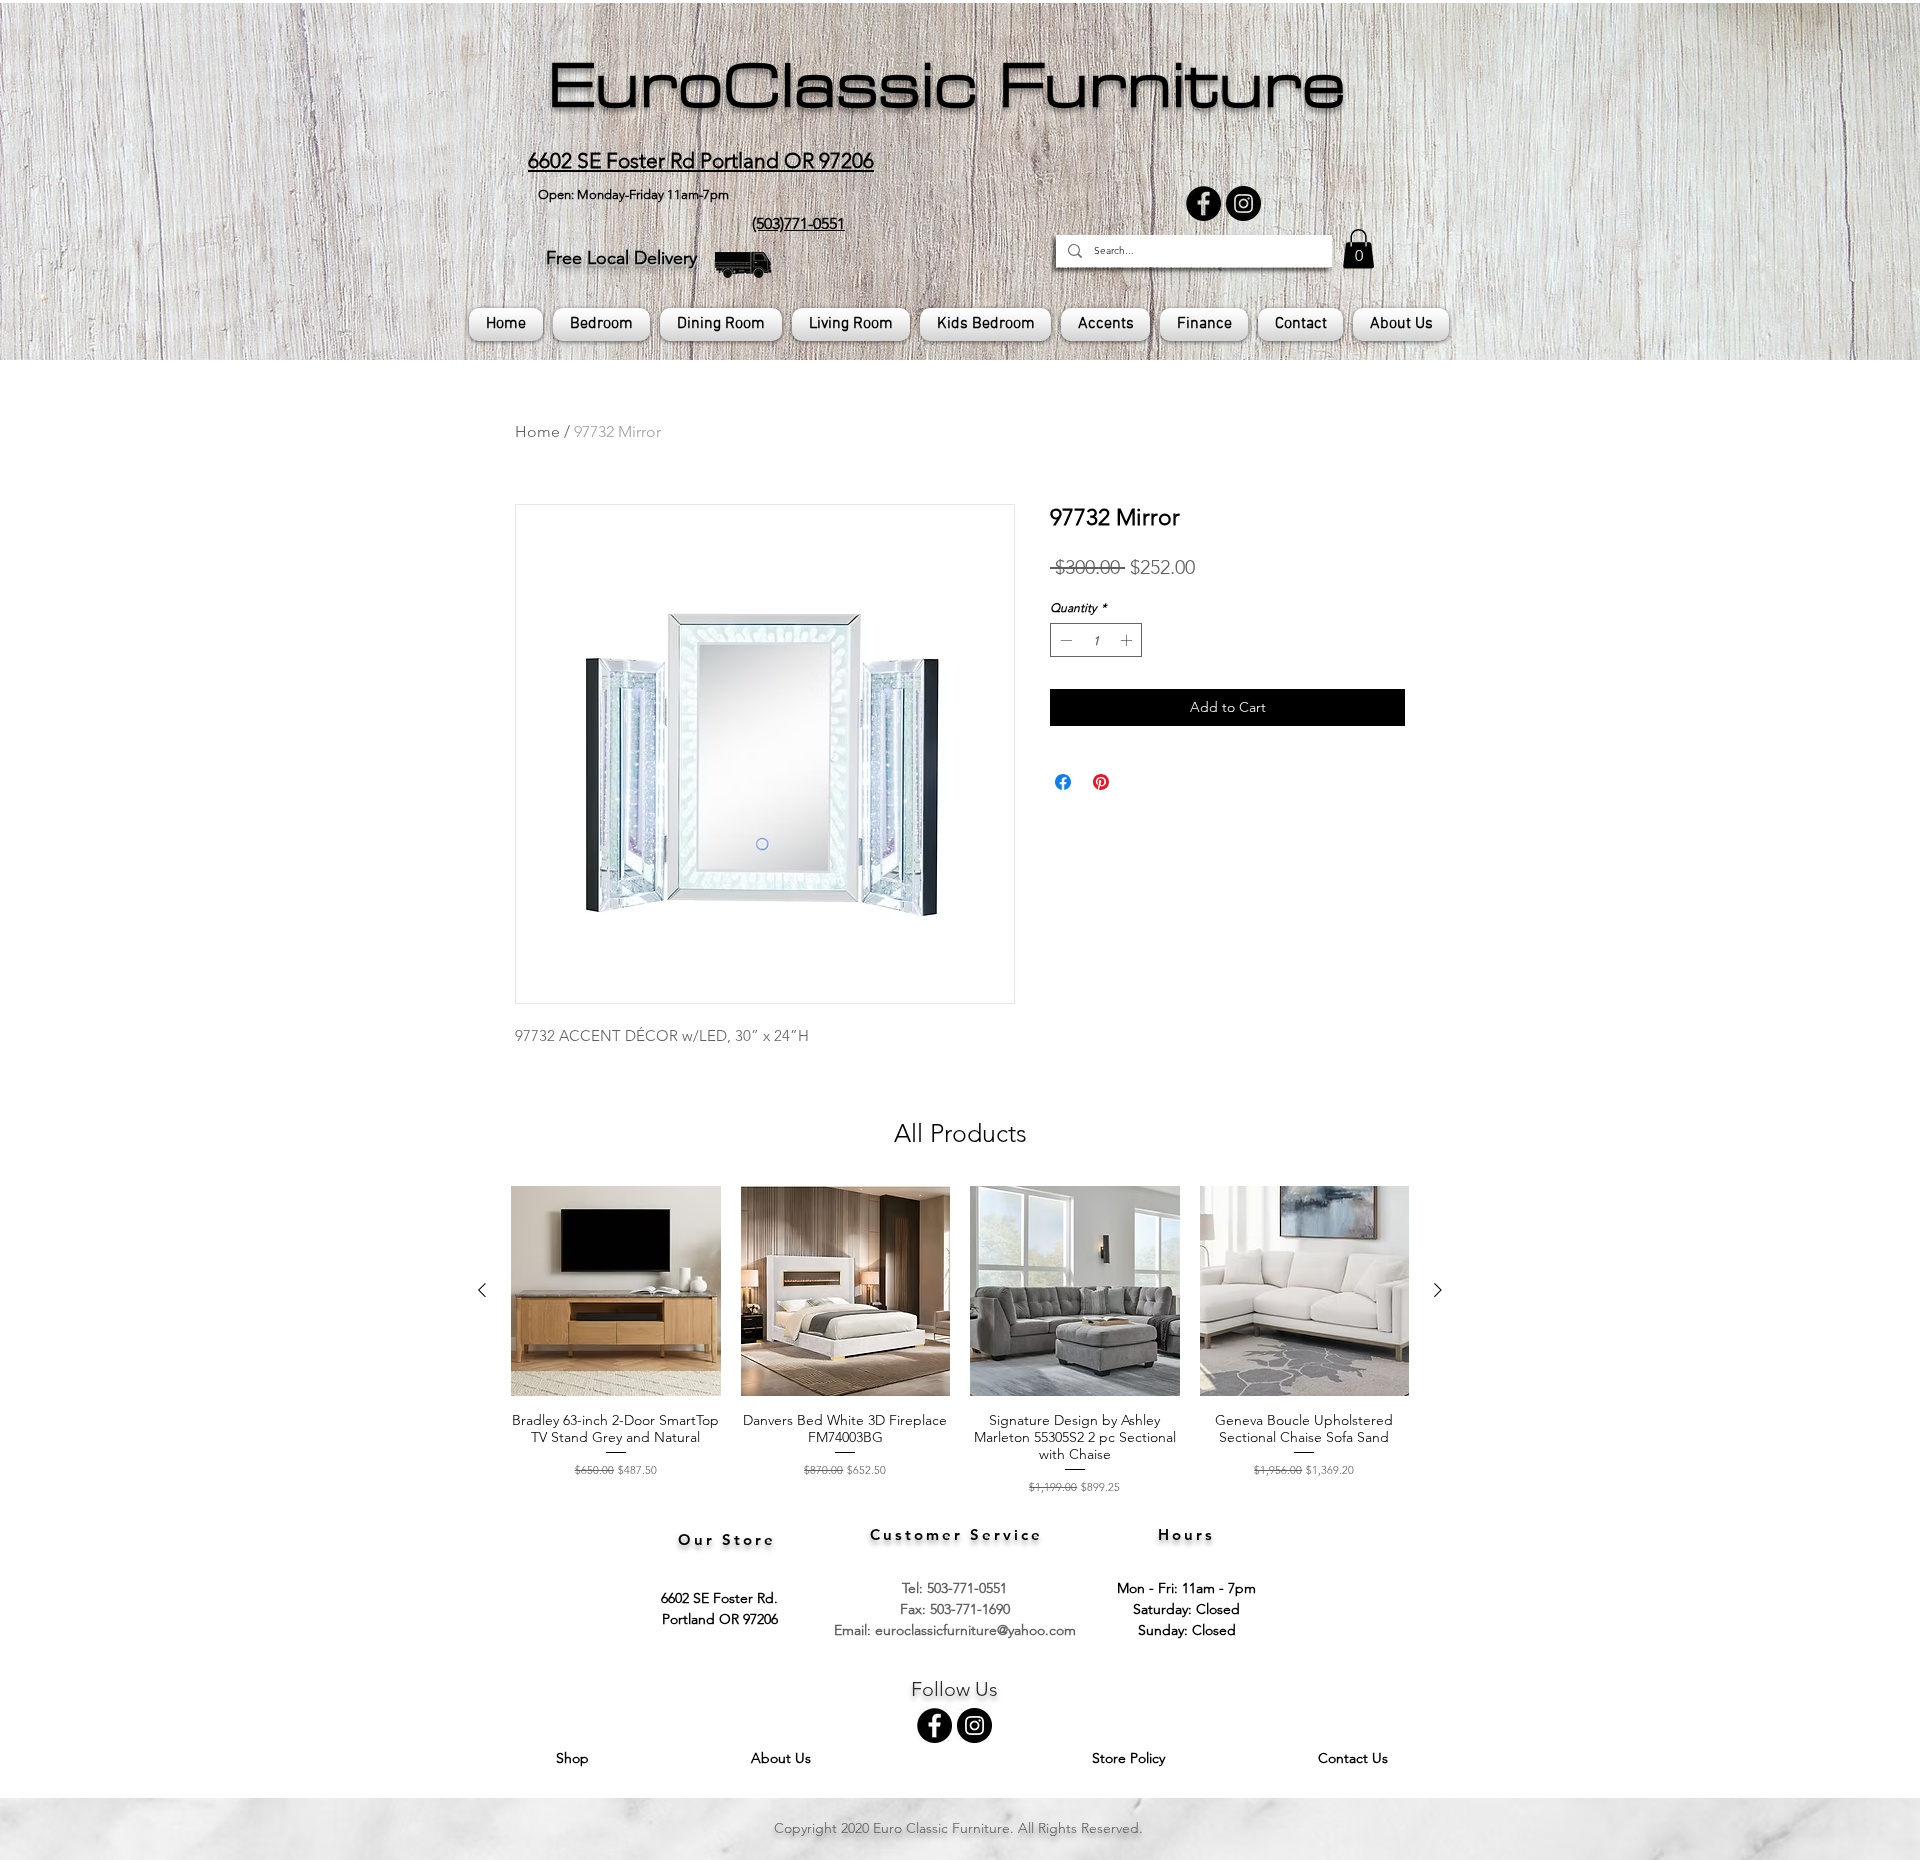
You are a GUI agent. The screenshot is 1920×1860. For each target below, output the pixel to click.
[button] (1358, 248)
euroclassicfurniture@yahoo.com (975, 1630)
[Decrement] (1064, 640)
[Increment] (1128, 640)
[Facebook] (1203, 203)
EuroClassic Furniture (946, 86)
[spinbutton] (1096, 640)
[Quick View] (616, 1291)
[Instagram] (1243, 203)
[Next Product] (1438, 1290)
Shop (574, 1758)
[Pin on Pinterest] (1101, 782)
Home (537, 431)
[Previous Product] (482, 1290)
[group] (960, 1340)
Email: (854, 1630)
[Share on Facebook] (1063, 782)
